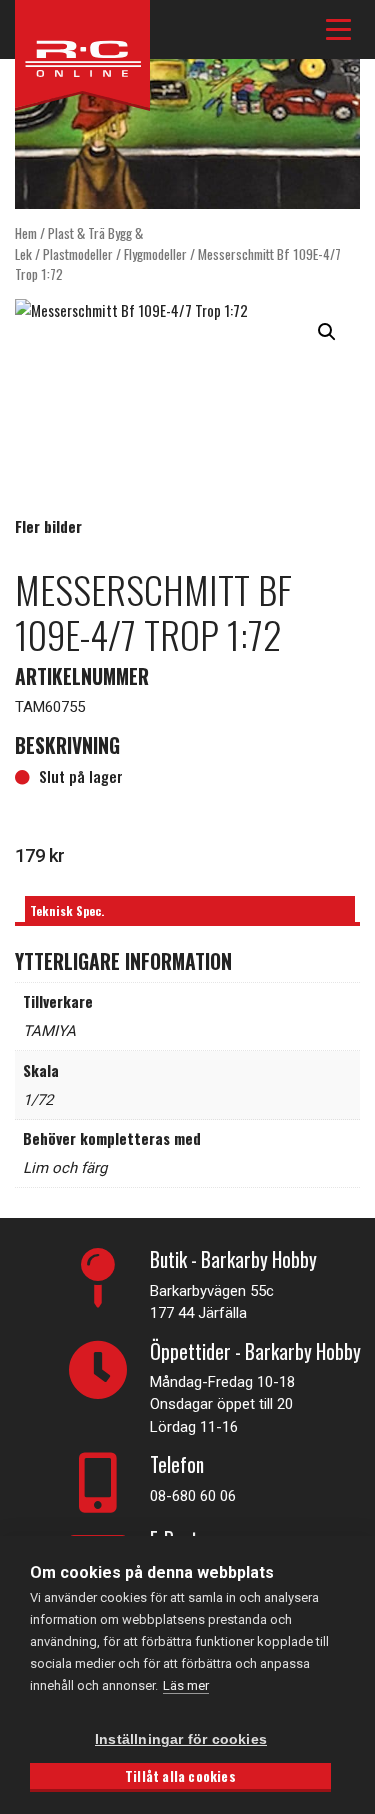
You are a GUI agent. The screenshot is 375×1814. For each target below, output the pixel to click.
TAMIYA (49, 1031)
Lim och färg (65, 1168)
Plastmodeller (78, 254)
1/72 (38, 1100)
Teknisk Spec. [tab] (67, 910)
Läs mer (186, 1685)
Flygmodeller (155, 254)
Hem (26, 233)
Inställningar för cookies (181, 1739)
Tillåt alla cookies (180, 1776)
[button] (327, 332)
